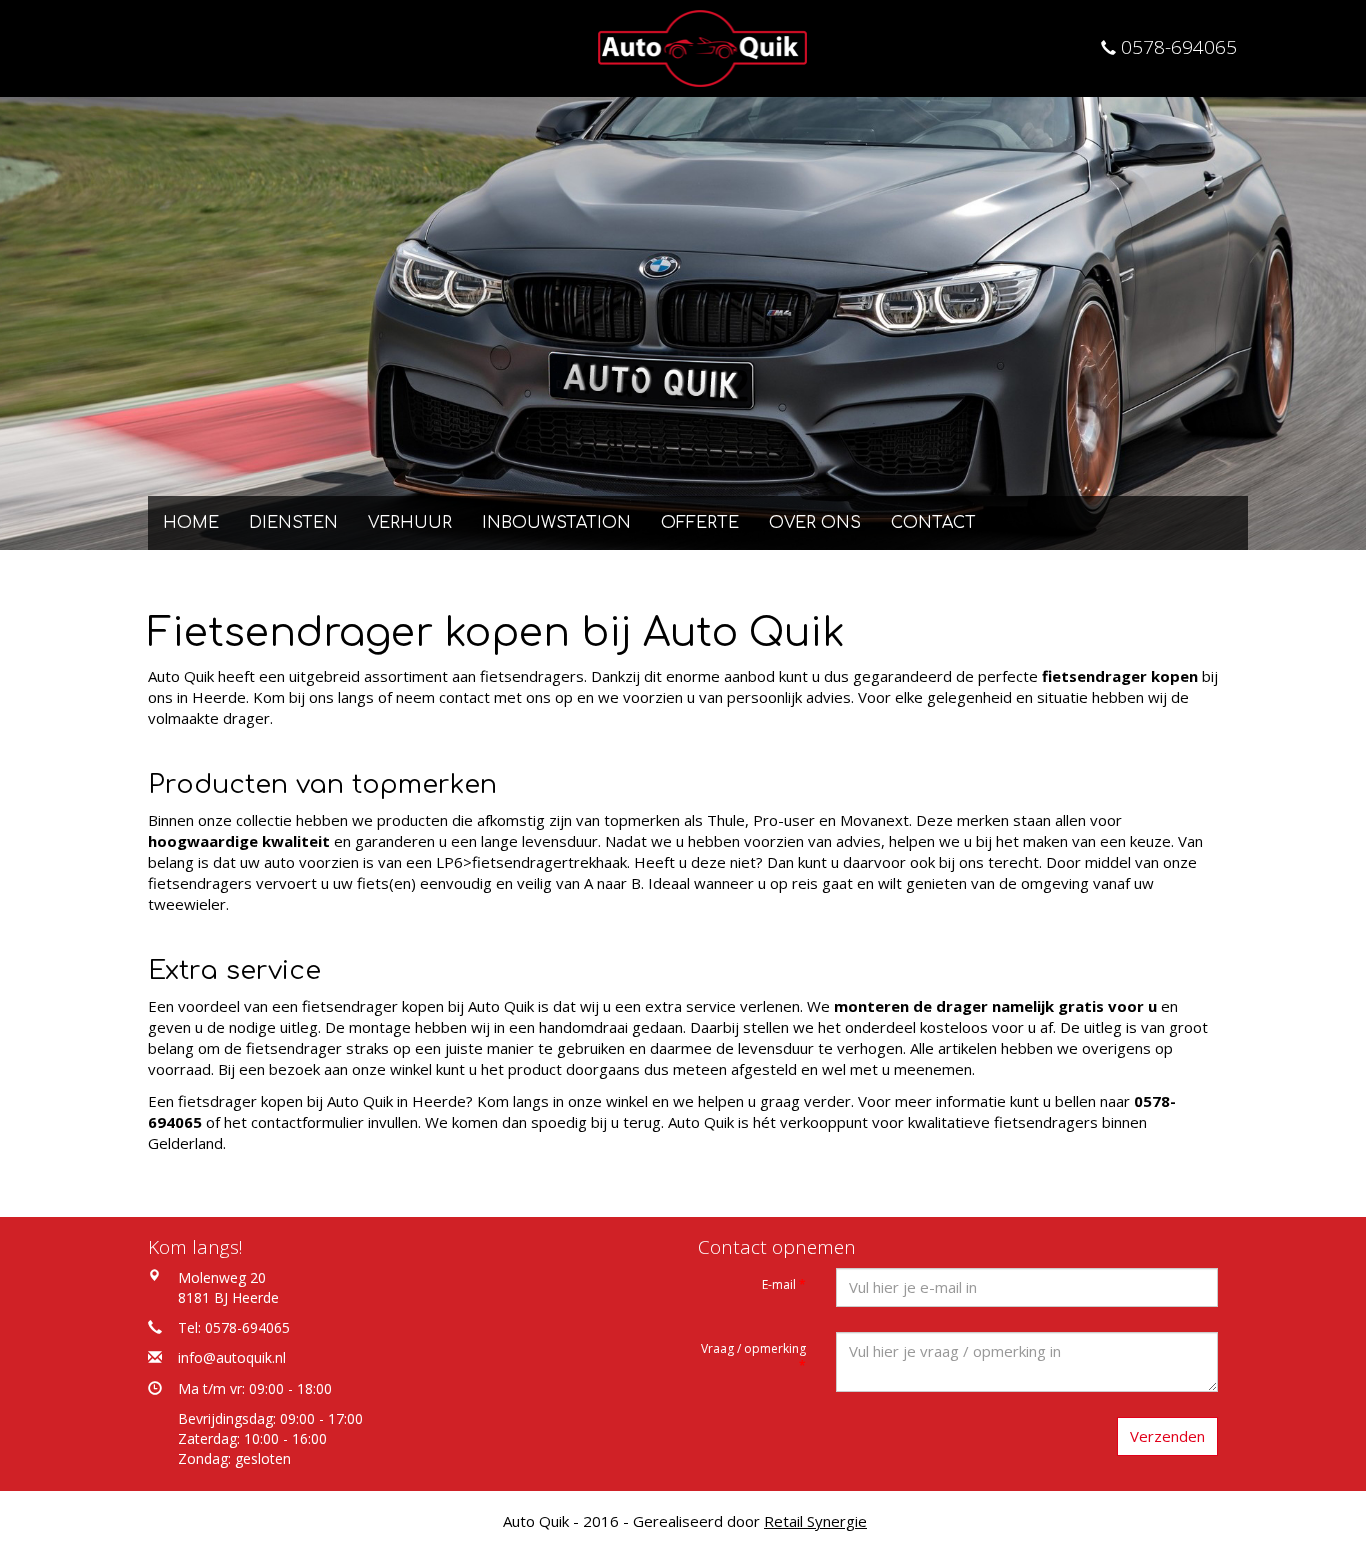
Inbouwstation (556, 523)
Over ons (815, 523)
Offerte (700, 523)
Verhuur (410, 523)
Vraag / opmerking (753, 1357)
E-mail (784, 1284)
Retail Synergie (815, 1521)
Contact (933, 523)
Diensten (293, 523)
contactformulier (307, 1122)
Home (191, 523)
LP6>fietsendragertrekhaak (531, 862)
